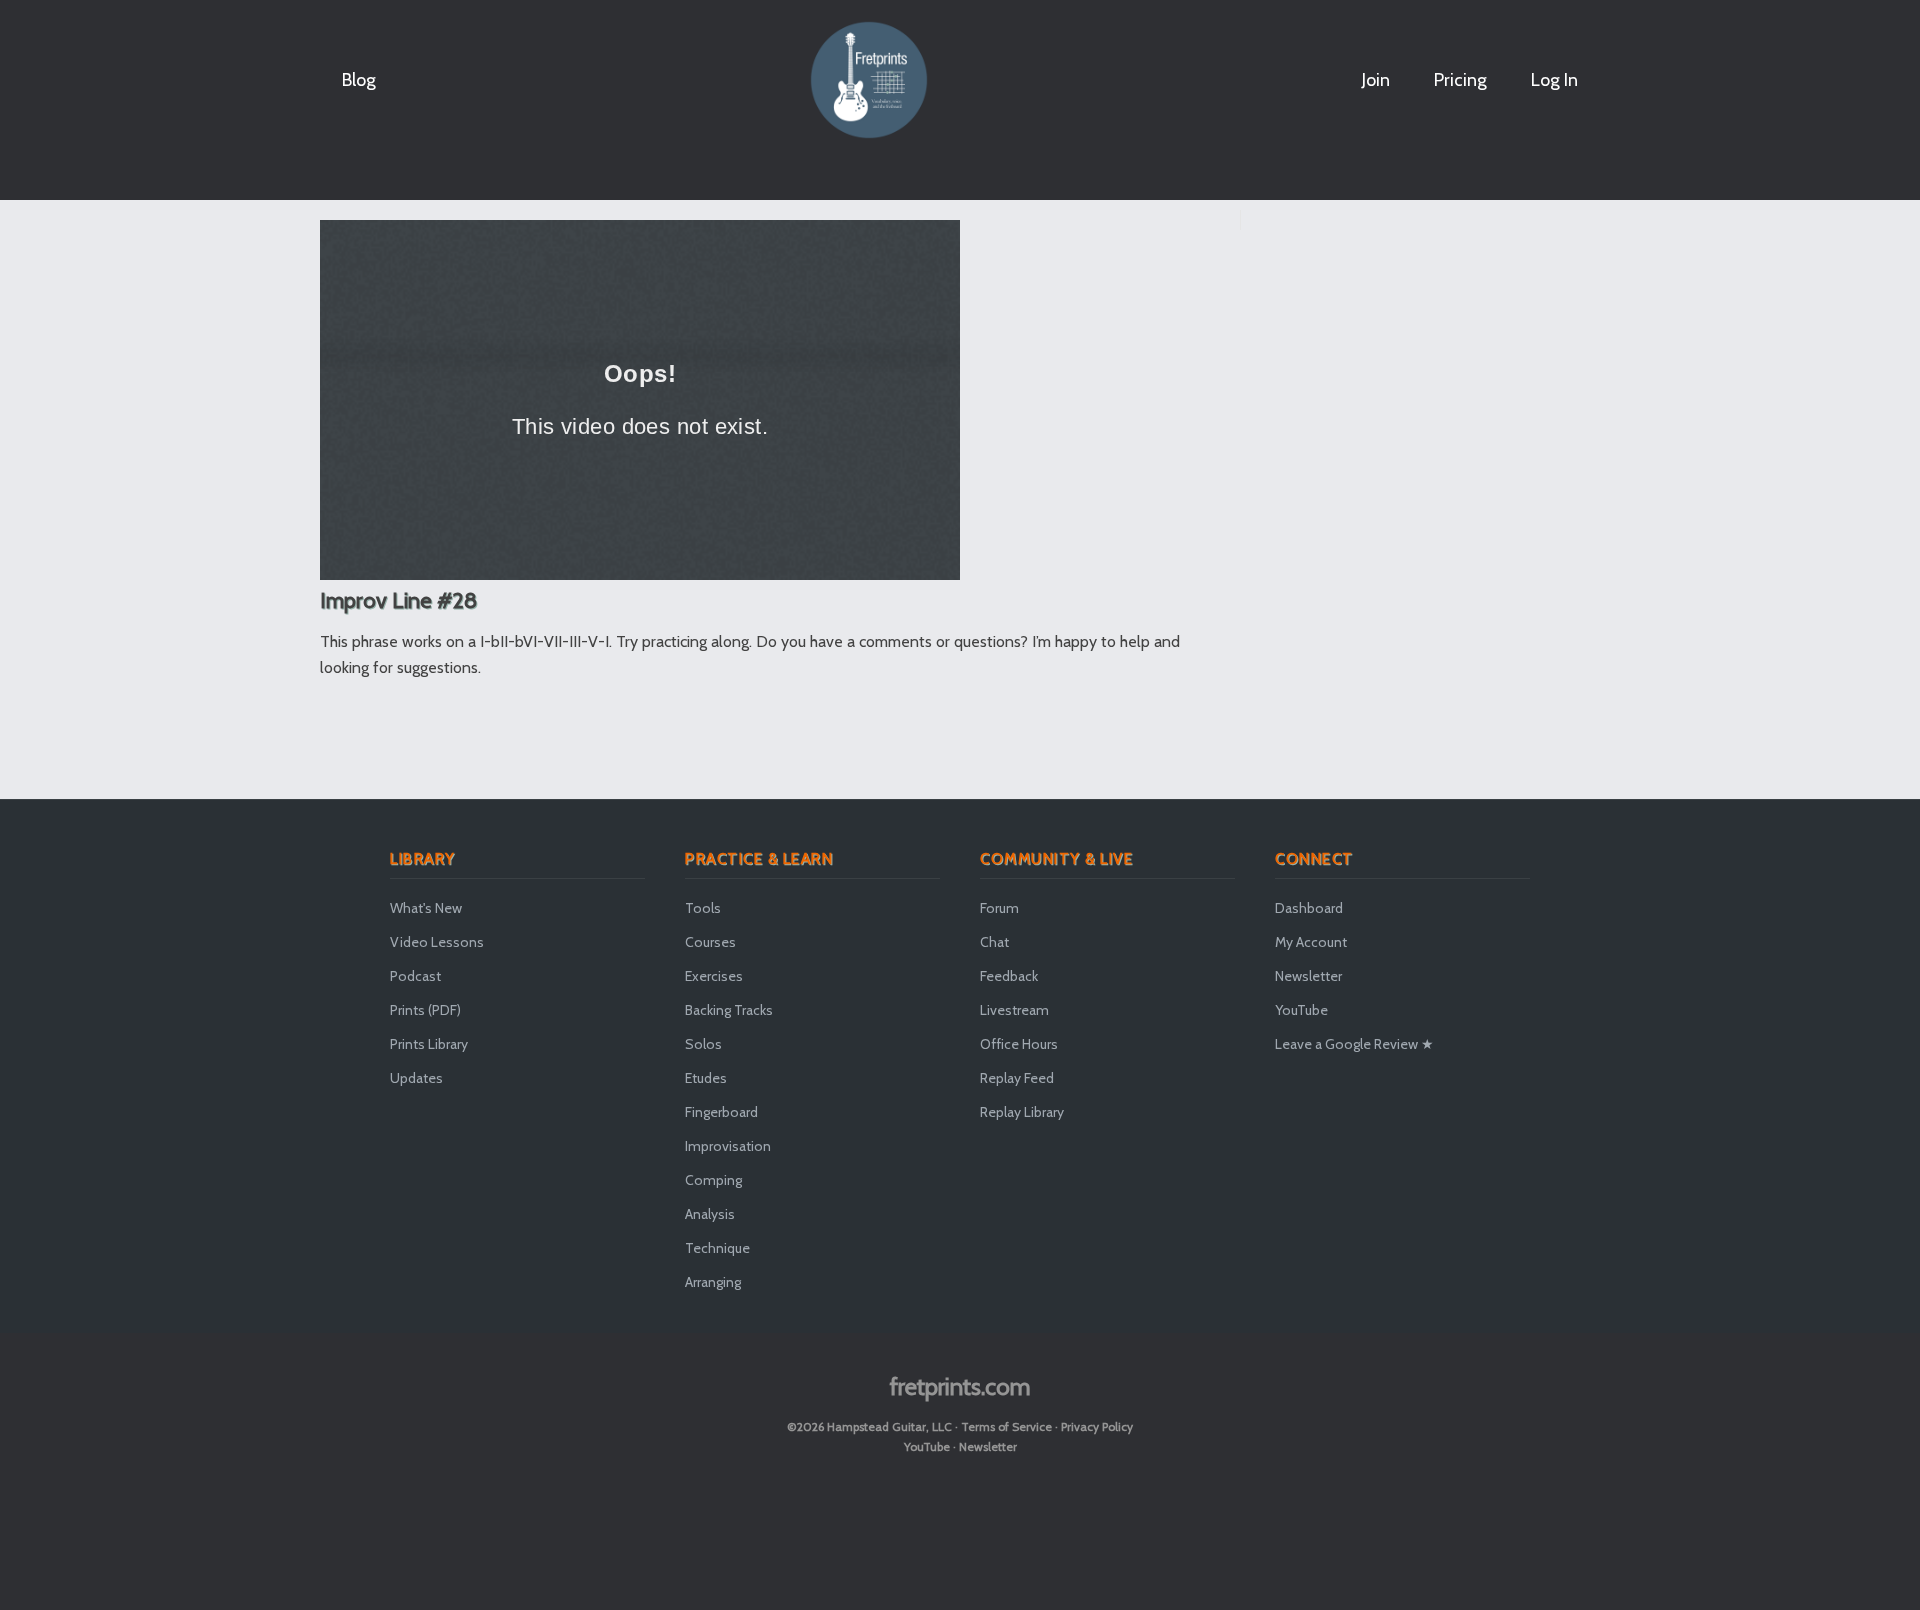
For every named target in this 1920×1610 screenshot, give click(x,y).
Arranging (713, 1282)
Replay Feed (1017, 1078)
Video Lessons (437, 942)
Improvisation (728, 1146)
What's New (426, 908)
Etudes (706, 1078)
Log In (1554, 80)
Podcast (415, 976)
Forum (999, 908)
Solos (703, 1044)
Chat (994, 942)
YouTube (1301, 1010)
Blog (359, 80)
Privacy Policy (1097, 1426)
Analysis (710, 1214)
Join (1376, 80)
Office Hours (1019, 1044)
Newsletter (1308, 976)
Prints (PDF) (425, 1010)
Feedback (1009, 976)
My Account (1311, 942)
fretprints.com (960, 1386)
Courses (710, 942)
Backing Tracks (729, 1010)
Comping (713, 1180)
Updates (416, 1078)
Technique (717, 1248)
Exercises (714, 976)
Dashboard (1309, 908)
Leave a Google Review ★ (1354, 1044)
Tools (703, 908)
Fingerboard (721, 1112)
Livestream (1014, 1010)
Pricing (1460, 80)
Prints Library (429, 1044)
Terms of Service (1006, 1426)
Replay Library (1022, 1112)
